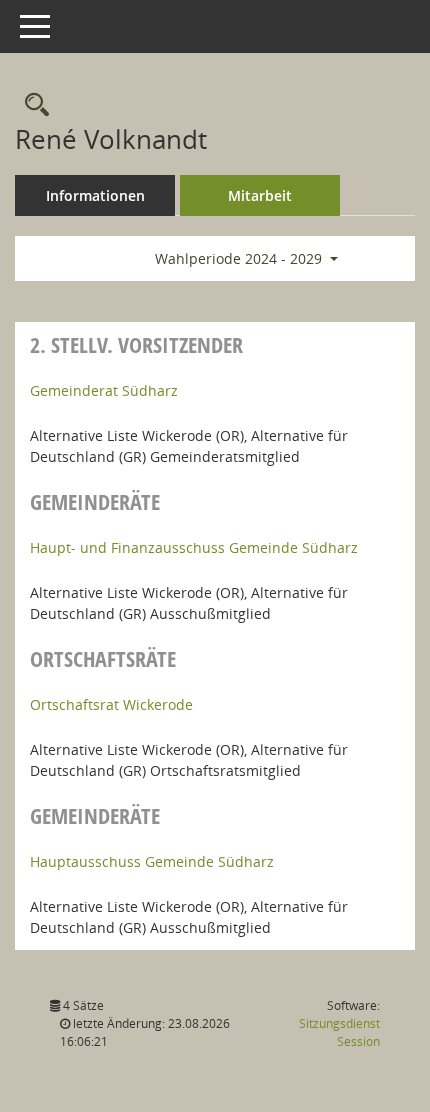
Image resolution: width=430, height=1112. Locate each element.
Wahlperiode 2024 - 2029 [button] (240, 258)
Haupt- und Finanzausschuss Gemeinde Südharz (194, 547)
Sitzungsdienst (339, 1032)
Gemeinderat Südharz (104, 390)
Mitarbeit (260, 195)
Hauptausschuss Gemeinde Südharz (152, 861)
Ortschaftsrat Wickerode (111, 704)
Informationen (95, 195)
